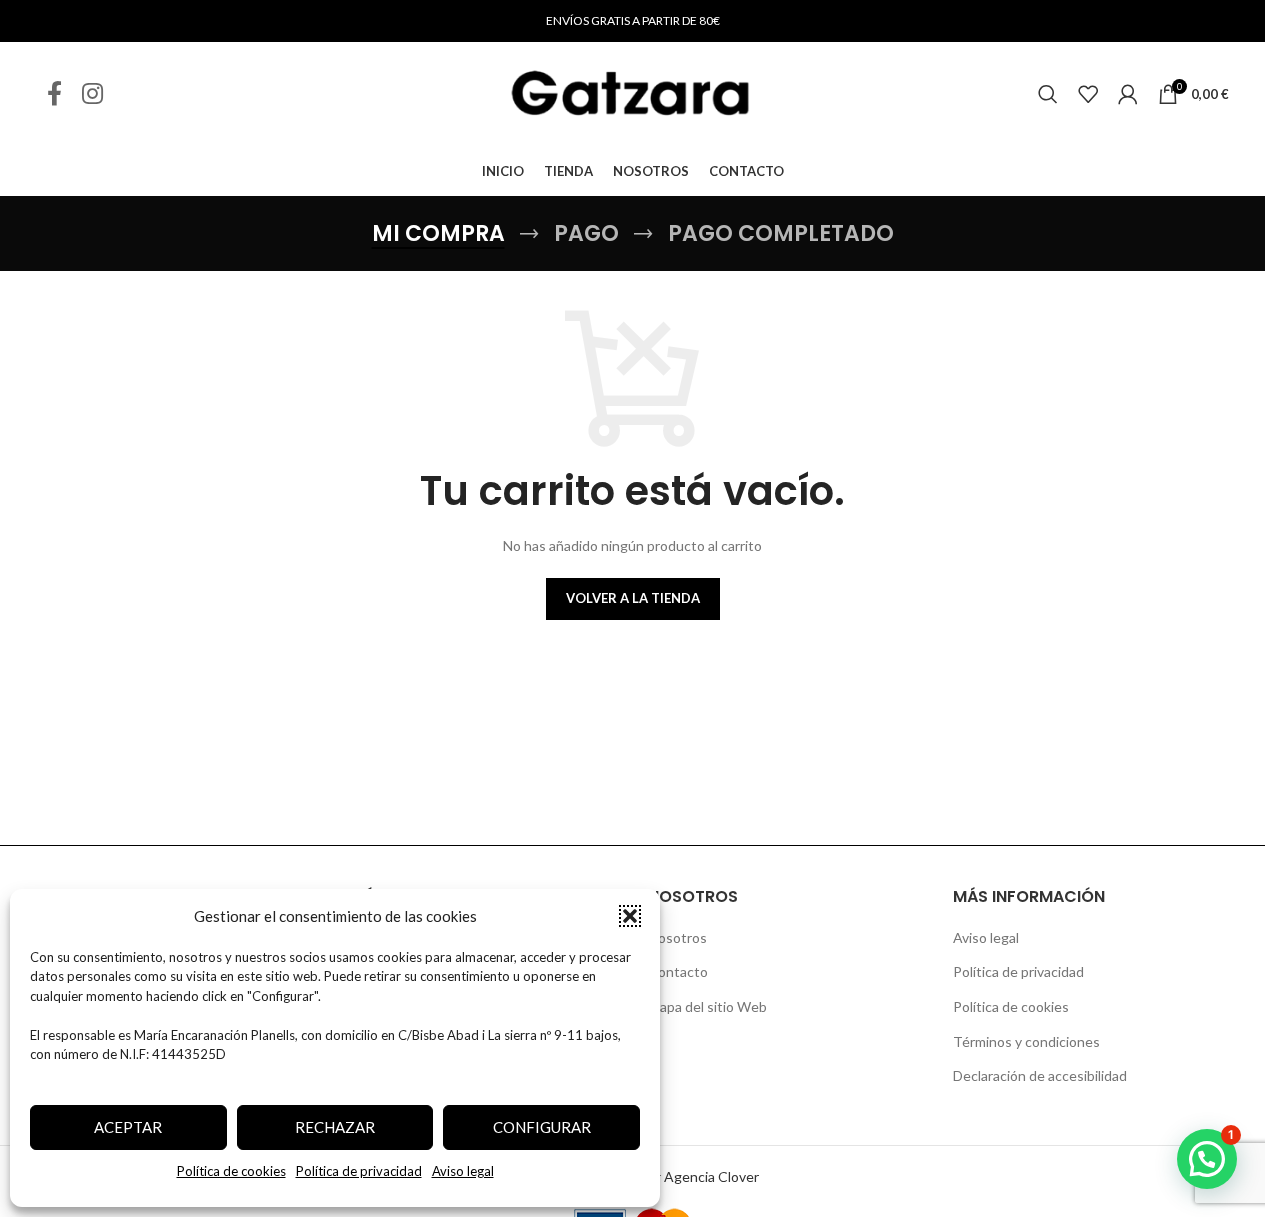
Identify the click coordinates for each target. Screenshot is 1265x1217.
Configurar (542, 1127)
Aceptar (128, 1127)
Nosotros (677, 937)
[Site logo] (633, 92)
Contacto (678, 971)
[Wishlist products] (1088, 94)
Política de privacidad (359, 1171)
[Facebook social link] (54, 94)
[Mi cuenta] (1128, 94)
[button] (630, 916)
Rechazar (335, 1127)
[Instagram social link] (92, 94)
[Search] (1048, 94)
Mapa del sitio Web (707, 1006)
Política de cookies (231, 1171)
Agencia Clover (711, 1176)
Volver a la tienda (633, 598)
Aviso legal (463, 1171)
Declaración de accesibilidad (1040, 1075)
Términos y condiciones (1026, 1041)
